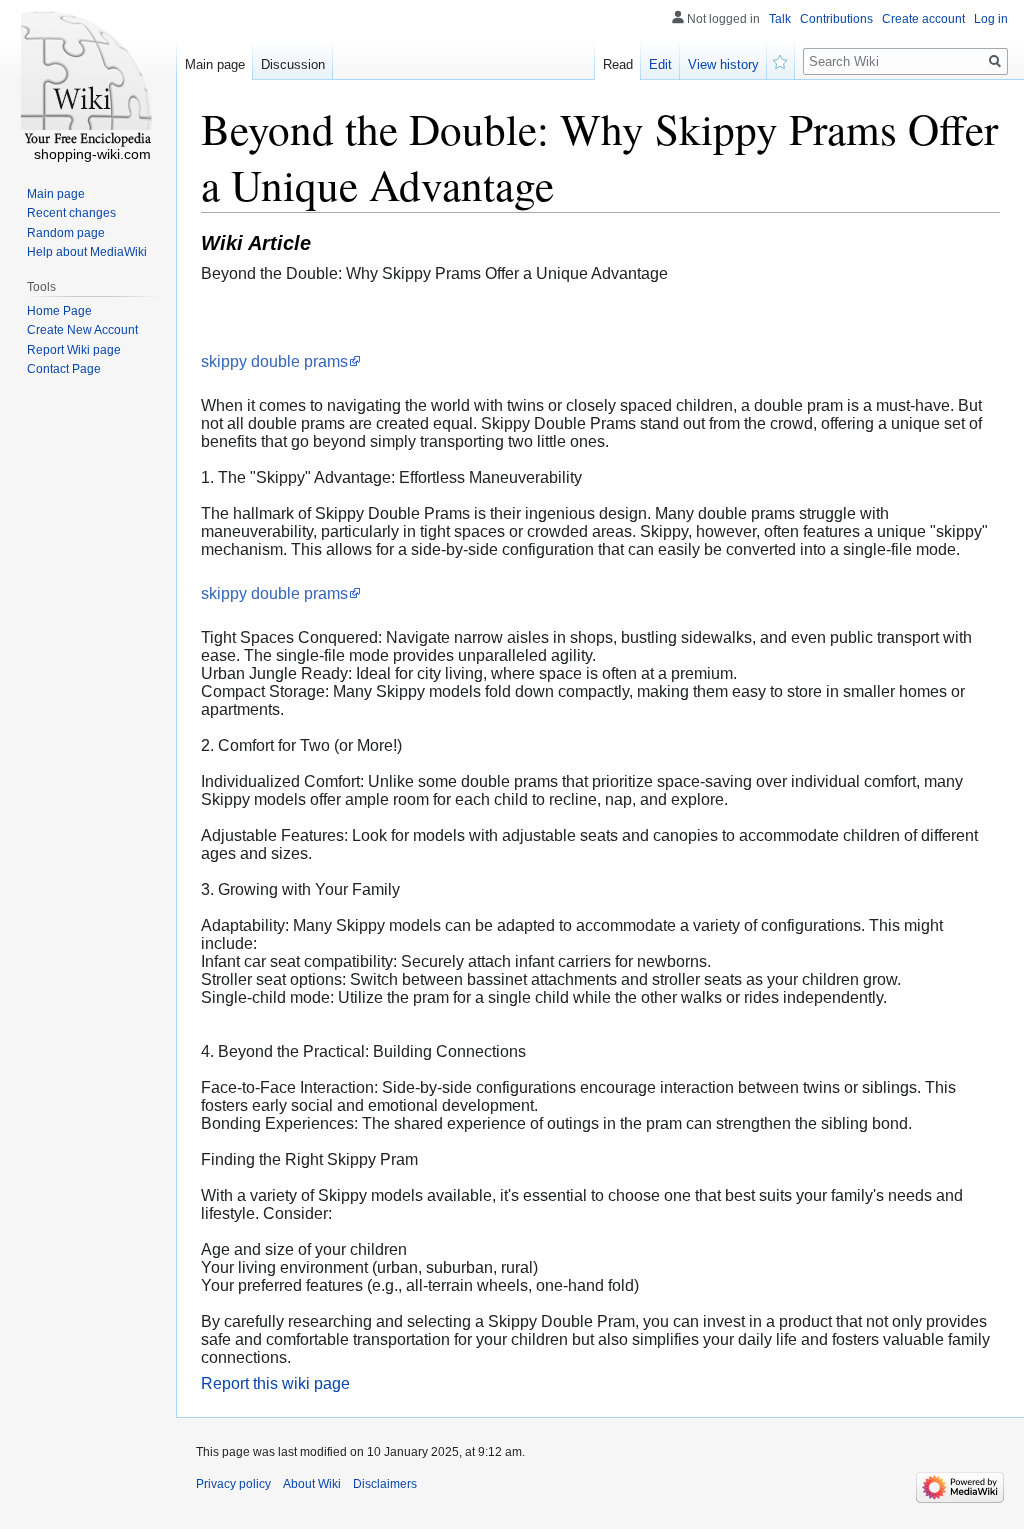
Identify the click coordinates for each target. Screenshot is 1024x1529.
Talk (780, 19)
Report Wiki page (74, 350)
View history (723, 64)
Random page (66, 233)
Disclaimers (385, 1484)
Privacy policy (233, 1484)
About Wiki (312, 1484)
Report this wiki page (275, 1383)
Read (618, 64)
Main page (215, 64)
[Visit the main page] (88, 80)
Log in (991, 19)
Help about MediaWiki (87, 252)
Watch (781, 60)
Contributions (836, 19)
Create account (923, 19)
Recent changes (71, 213)
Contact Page (64, 369)
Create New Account (82, 330)
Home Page (59, 311)
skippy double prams (274, 361)
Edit (660, 64)
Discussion (293, 64)
